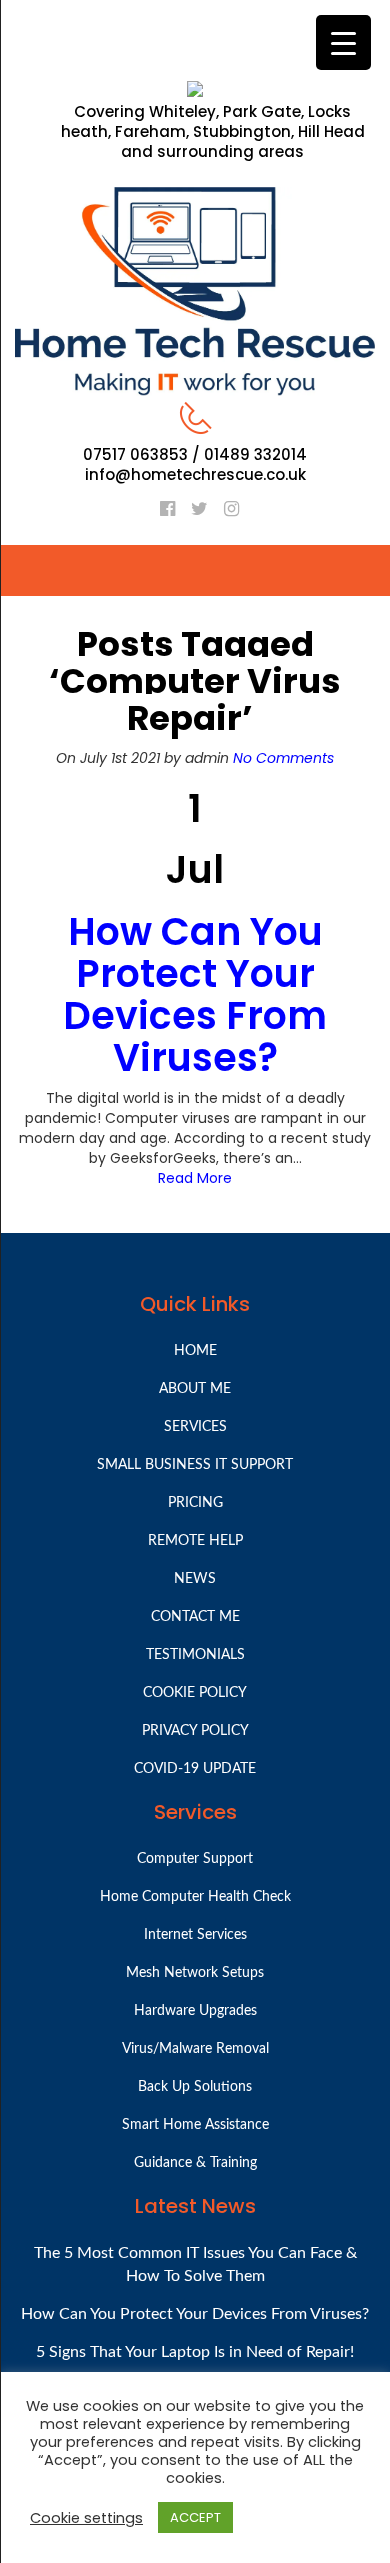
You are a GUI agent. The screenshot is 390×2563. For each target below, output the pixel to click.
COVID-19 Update (195, 1769)
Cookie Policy (195, 1693)
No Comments (283, 758)
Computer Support (195, 1859)
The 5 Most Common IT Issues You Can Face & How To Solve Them (195, 2264)
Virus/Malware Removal (195, 2049)
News (195, 1579)
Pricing (195, 1503)
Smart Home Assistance (195, 2125)
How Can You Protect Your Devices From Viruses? (195, 994)
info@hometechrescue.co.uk (195, 474)
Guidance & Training (195, 2163)
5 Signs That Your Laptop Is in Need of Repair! (195, 2352)
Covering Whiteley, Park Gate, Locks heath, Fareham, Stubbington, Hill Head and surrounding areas (213, 132)
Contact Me (195, 1617)
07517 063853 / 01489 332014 (195, 454)
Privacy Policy (195, 1731)
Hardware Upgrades (195, 2011)
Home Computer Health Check (195, 1897)
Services (195, 1427)
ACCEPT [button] (195, 2517)
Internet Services (195, 1935)
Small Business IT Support (195, 1465)
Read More (195, 1178)
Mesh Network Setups (195, 1973)
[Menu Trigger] (343, 42)
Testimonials (195, 1655)
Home (195, 1351)
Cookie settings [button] (86, 2518)
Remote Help (195, 1541)
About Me (195, 1389)
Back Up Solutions (195, 2087)
